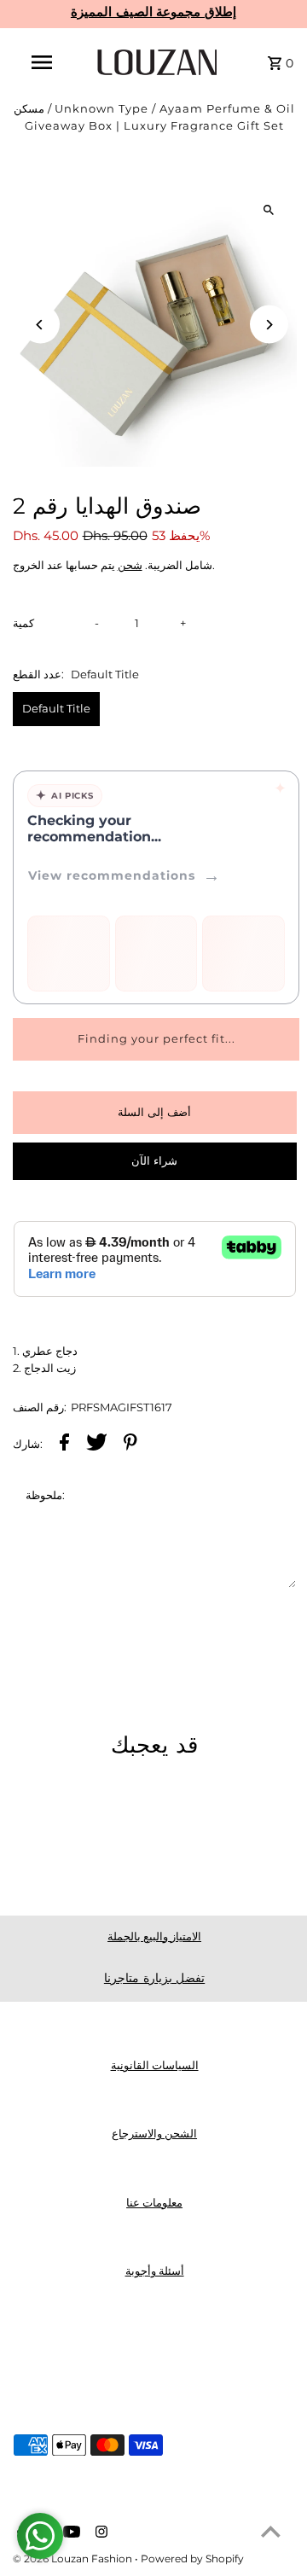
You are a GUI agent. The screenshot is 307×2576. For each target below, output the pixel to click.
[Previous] (41, 325)
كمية (23, 623)
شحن (130, 565)
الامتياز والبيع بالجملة (154, 1936)
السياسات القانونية (155, 2065)
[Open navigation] (41, 62)
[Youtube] (70, 2533)
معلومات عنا (154, 2203)
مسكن (29, 109)
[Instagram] (99, 2533)
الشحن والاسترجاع (154, 2134)
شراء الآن (154, 1161)
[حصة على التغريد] (97, 1445)
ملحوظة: (45, 1495)
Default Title (56, 709)
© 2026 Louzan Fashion (74, 2559)
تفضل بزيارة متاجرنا (154, 1978)
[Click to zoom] (269, 210)
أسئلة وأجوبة (155, 2271)
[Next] (269, 325)
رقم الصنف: (40, 1407)
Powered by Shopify (192, 2559)
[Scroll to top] (271, 2531)
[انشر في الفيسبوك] (64, 1445)
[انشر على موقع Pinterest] (130, 1445)
